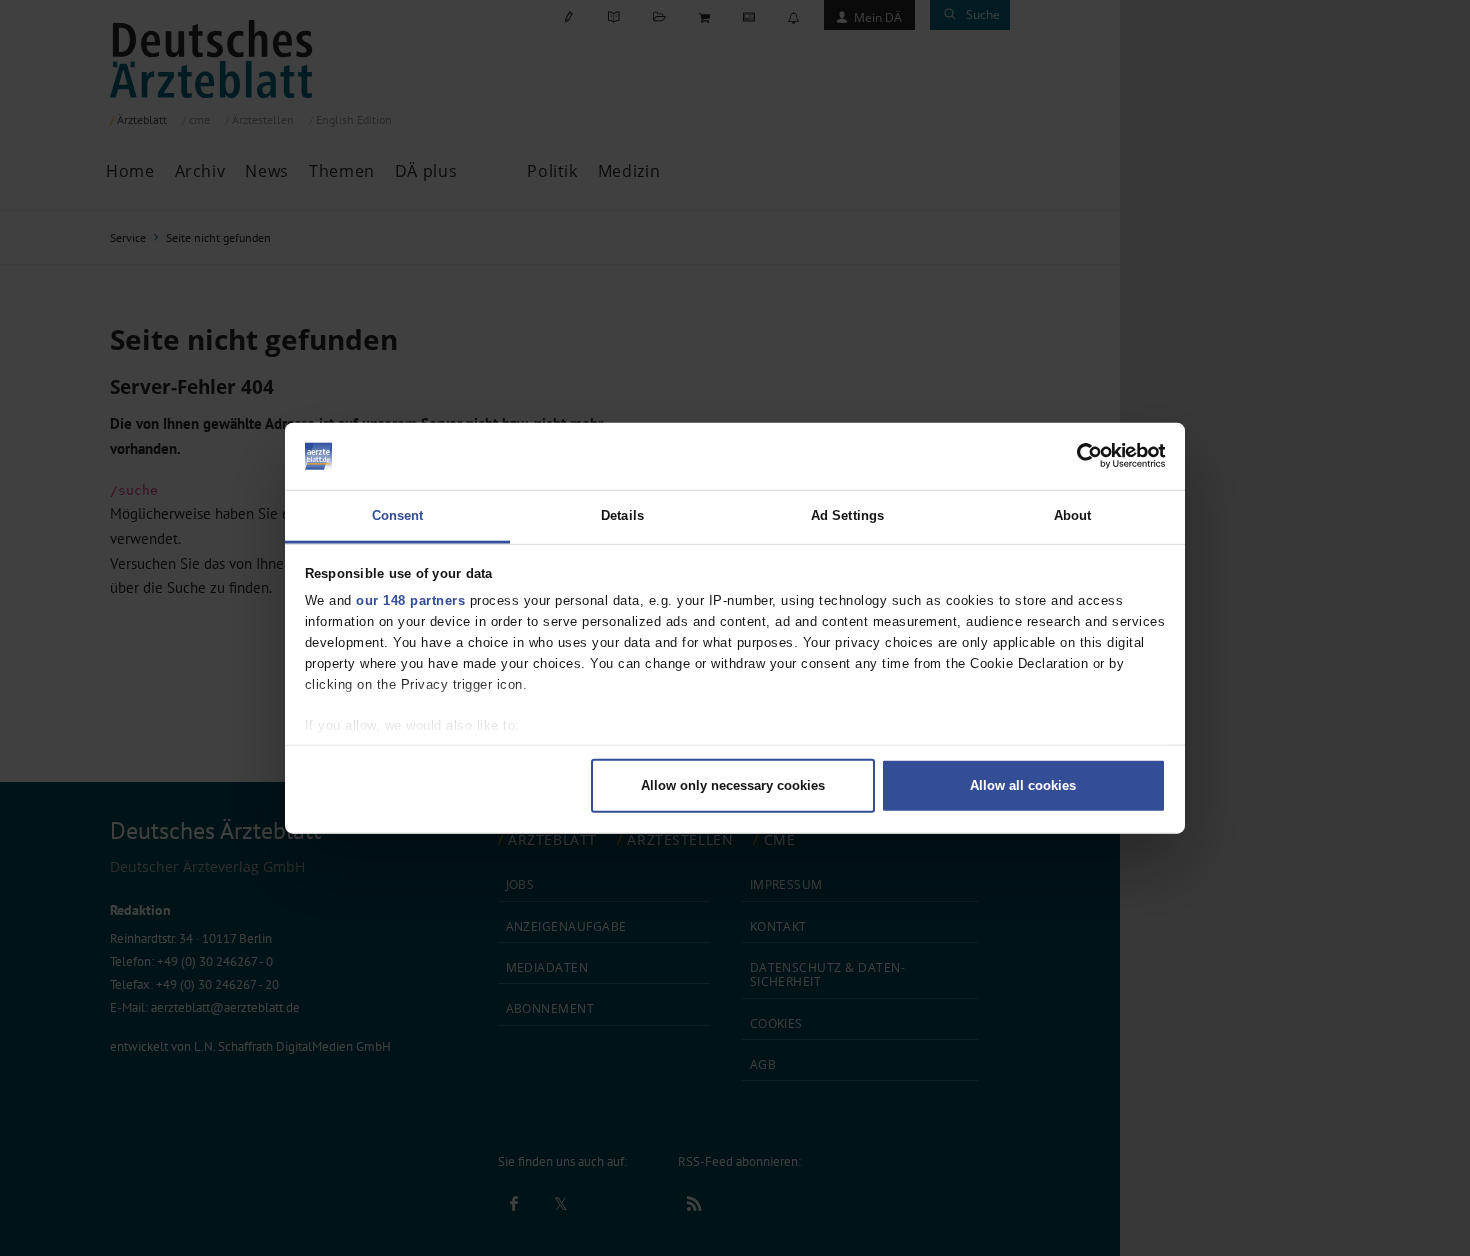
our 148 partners (410, 600)
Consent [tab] (398, 514)
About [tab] (1073, 514)
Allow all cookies (1023, 785)
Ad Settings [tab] (847, 514)
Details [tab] (622, 514)
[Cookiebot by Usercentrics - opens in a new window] (1078, 456)
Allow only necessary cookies (733, 785)
